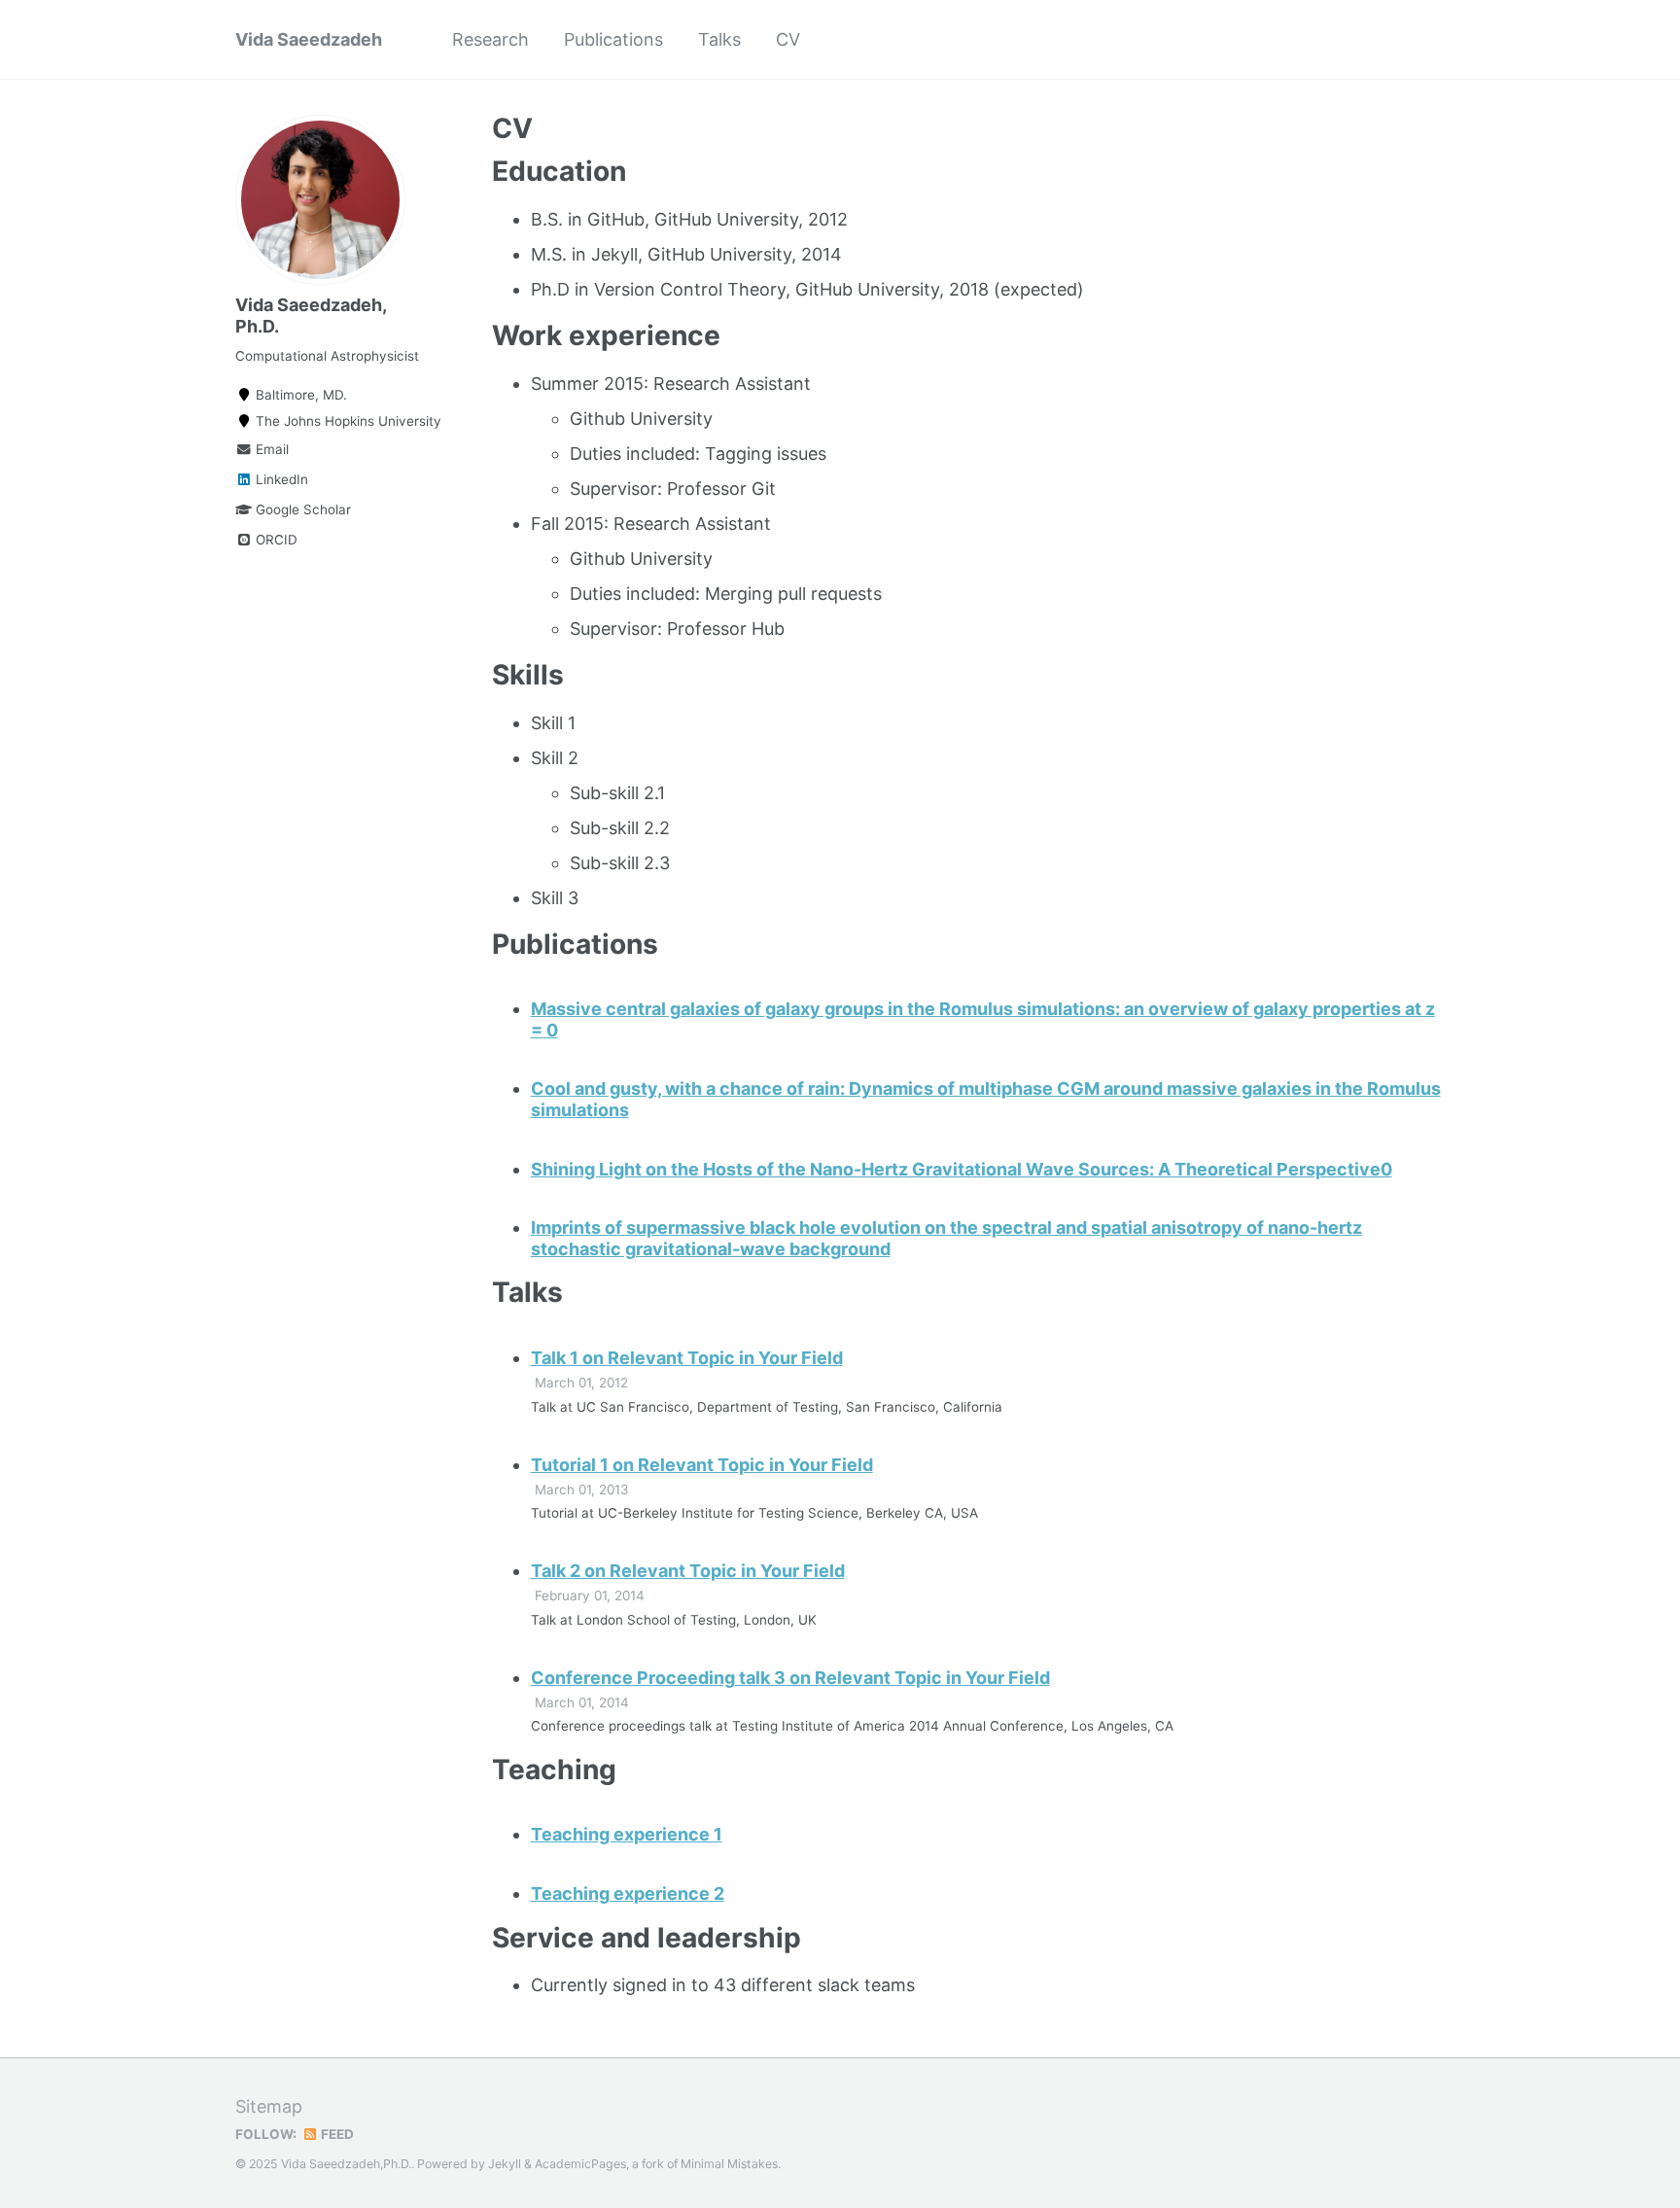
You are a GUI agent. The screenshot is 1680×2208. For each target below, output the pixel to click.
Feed (336, 2134)
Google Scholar (301, 509)
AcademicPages (580, 2164)
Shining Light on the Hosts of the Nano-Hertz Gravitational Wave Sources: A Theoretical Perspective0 (962, 1169)
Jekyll (505, 2164)
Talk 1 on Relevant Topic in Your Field (687, 1358)
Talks (719, 39)
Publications (613, 39)
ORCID (275, 540)
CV (788, 39)
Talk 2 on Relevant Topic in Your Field (688, 1571)
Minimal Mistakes (729, 2164)
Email (270, 449)
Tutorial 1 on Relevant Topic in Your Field (702, 1465)
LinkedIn (280, 479)
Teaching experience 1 (627, 1834)
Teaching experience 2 (628, 1893)
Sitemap (269, 2106)
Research (490, 39)
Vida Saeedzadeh (309, 39)
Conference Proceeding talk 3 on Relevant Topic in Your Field (790, 1678)
